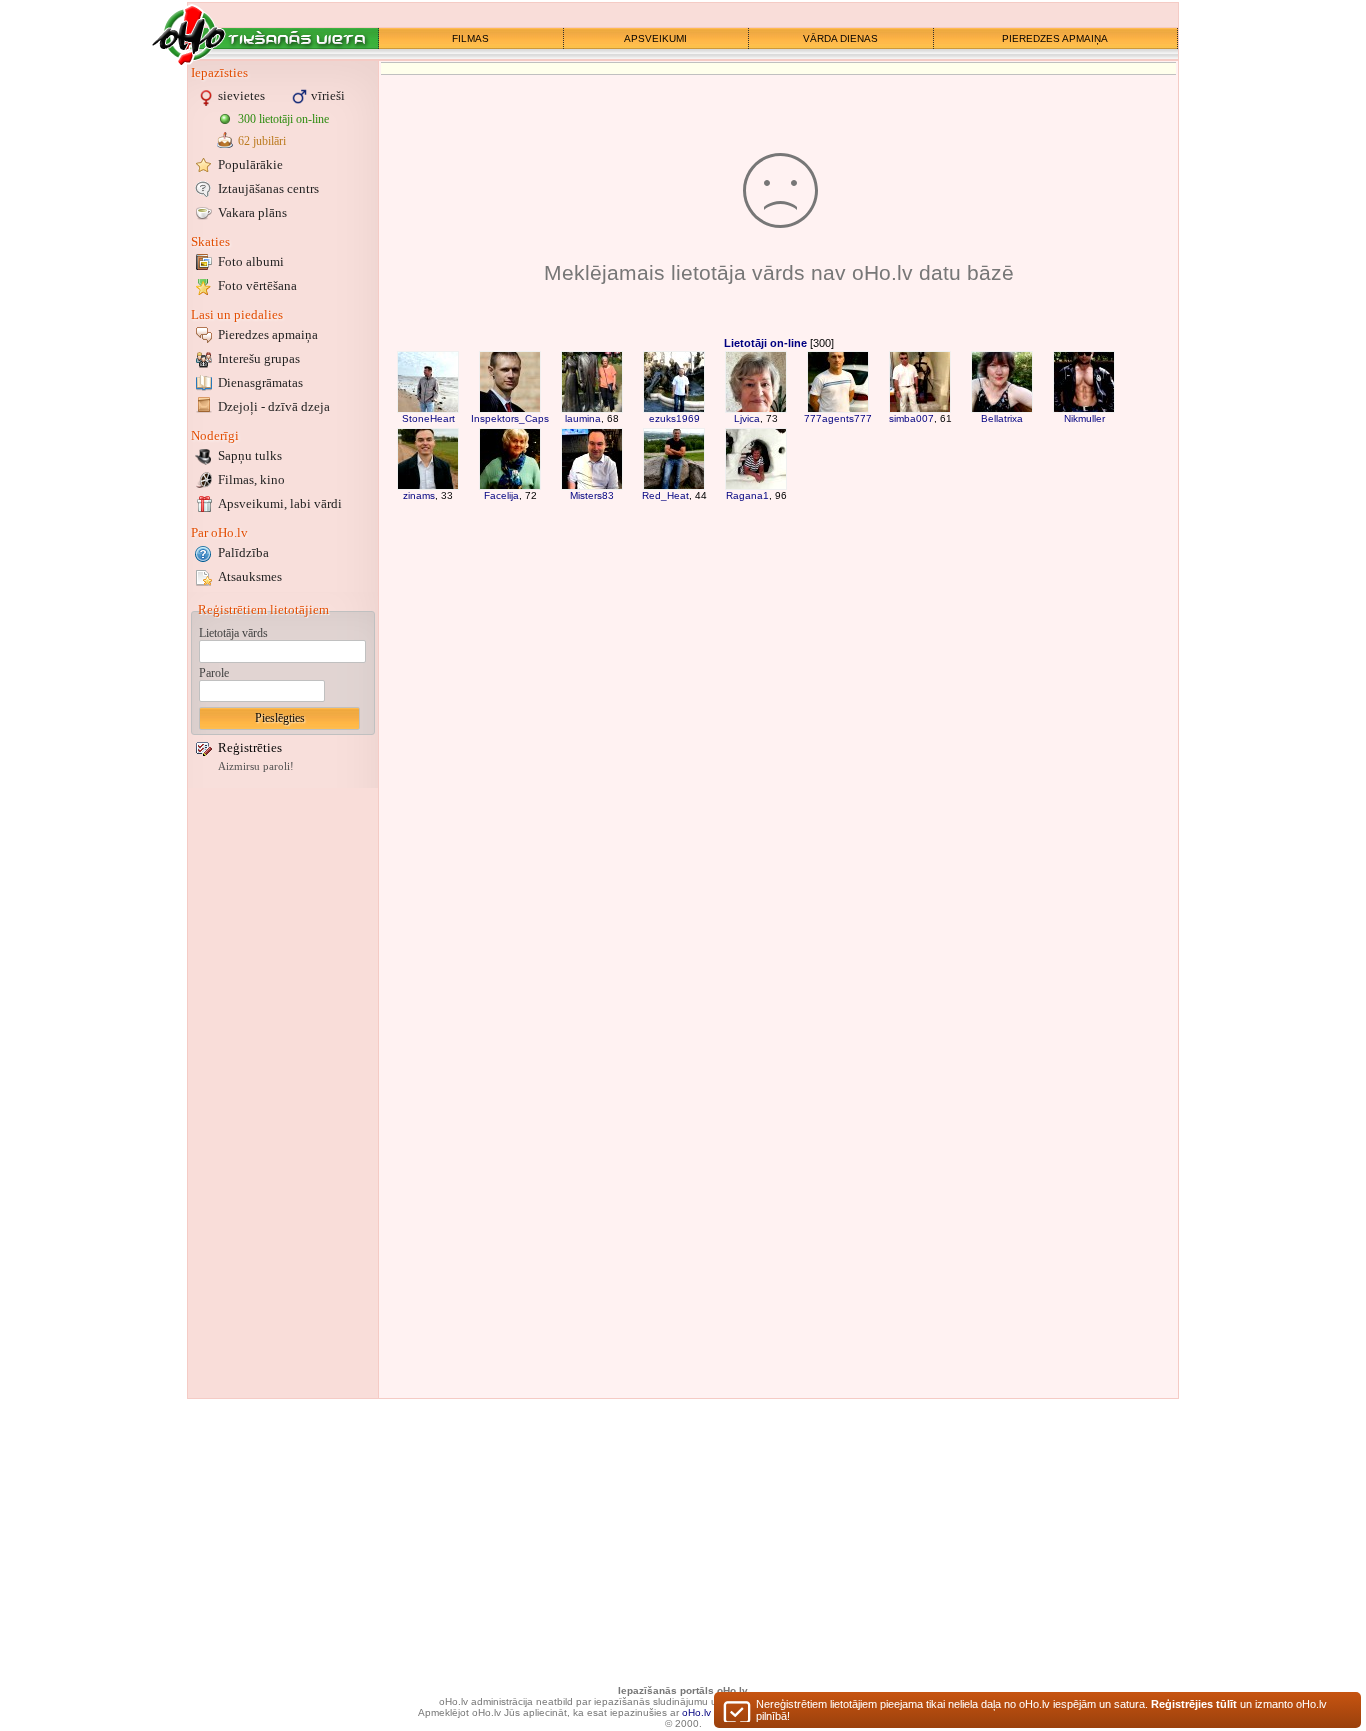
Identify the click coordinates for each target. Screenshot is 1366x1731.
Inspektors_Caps (510, 418)
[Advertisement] (283, 1093)
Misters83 (592, 495)
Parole (214, 673)
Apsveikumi (280, 503)
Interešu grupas (259, 358)
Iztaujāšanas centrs (268, 188)
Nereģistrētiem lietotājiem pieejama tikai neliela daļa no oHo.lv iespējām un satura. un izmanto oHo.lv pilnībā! (1041, 1710)
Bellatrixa (1002, 418)
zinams (419, 495)
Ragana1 (747, 495)
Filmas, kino (251, 479)
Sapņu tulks (250, 455)
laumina (583, 418)
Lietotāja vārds (233, 633)
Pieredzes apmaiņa (268, 334)
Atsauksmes (250, 576)
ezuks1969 (674, 418)
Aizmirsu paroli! (256, 766)
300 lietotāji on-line (283, 119)
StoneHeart (428, 418)
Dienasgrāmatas (260, 382)
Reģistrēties (250, 747)
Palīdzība (243, 552)
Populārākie (250, 164)
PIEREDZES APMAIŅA (1055, 38)
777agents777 (838, 418)
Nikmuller (1084, 418)
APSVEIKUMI (655, 38)
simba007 (911, 418)
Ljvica (747, 418)
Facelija (501, 495)
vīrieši (328, 95)
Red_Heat (665, 495)
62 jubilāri (262, 141)
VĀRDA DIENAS (840, 38)
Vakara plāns (252, 212)
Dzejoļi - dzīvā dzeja (274, 406)
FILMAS (470, 38)
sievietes (241, 95)
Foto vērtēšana (257, 285)
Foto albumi (251, 261)
